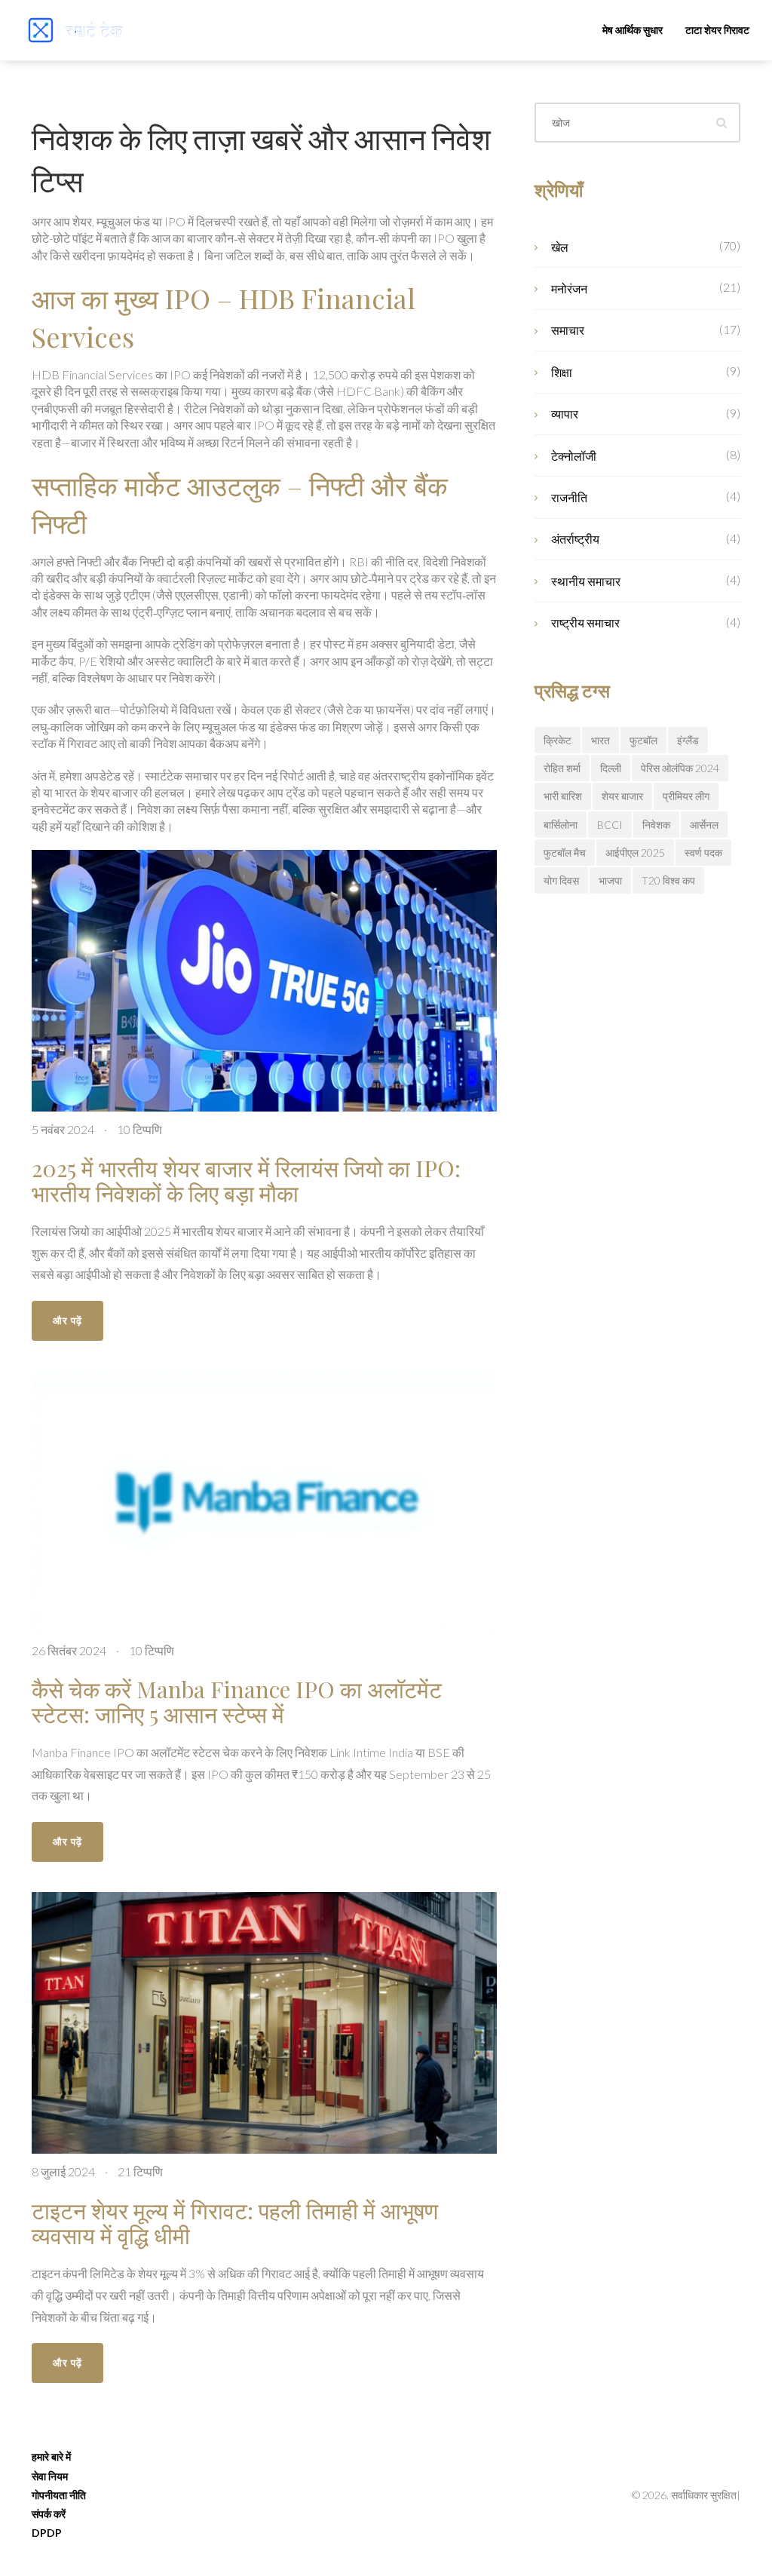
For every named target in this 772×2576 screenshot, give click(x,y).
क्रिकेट (558, 740)
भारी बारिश (563, 796)
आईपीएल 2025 (635, 853)
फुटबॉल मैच (565, 853)
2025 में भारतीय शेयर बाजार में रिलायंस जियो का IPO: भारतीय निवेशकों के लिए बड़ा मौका (246, 1181)
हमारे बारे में (51, 2456)
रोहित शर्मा (562, 768)
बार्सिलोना (561, 825)
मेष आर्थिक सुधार (633, 30)
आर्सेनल (704, 825)
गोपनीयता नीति (59, 2495)
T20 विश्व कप (668, 880)
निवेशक (656, 825)
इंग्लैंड (688, 740)
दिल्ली (611, 768)
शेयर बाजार (622, 796)
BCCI (610, 825)
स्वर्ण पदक (703, 853)
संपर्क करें (49, 2514)
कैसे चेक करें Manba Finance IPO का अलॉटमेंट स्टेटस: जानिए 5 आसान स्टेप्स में (237, 1702)
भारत (600, 740)
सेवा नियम (50, 2476)
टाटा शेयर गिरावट (717, 30)
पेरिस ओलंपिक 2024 (680, 768)
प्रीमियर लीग (686, 796)
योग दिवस (561, 880)
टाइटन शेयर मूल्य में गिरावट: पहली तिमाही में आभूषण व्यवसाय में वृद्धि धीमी (235, 2223)
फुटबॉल (643, 740)
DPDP (47, 2533)
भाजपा (610, 880)
